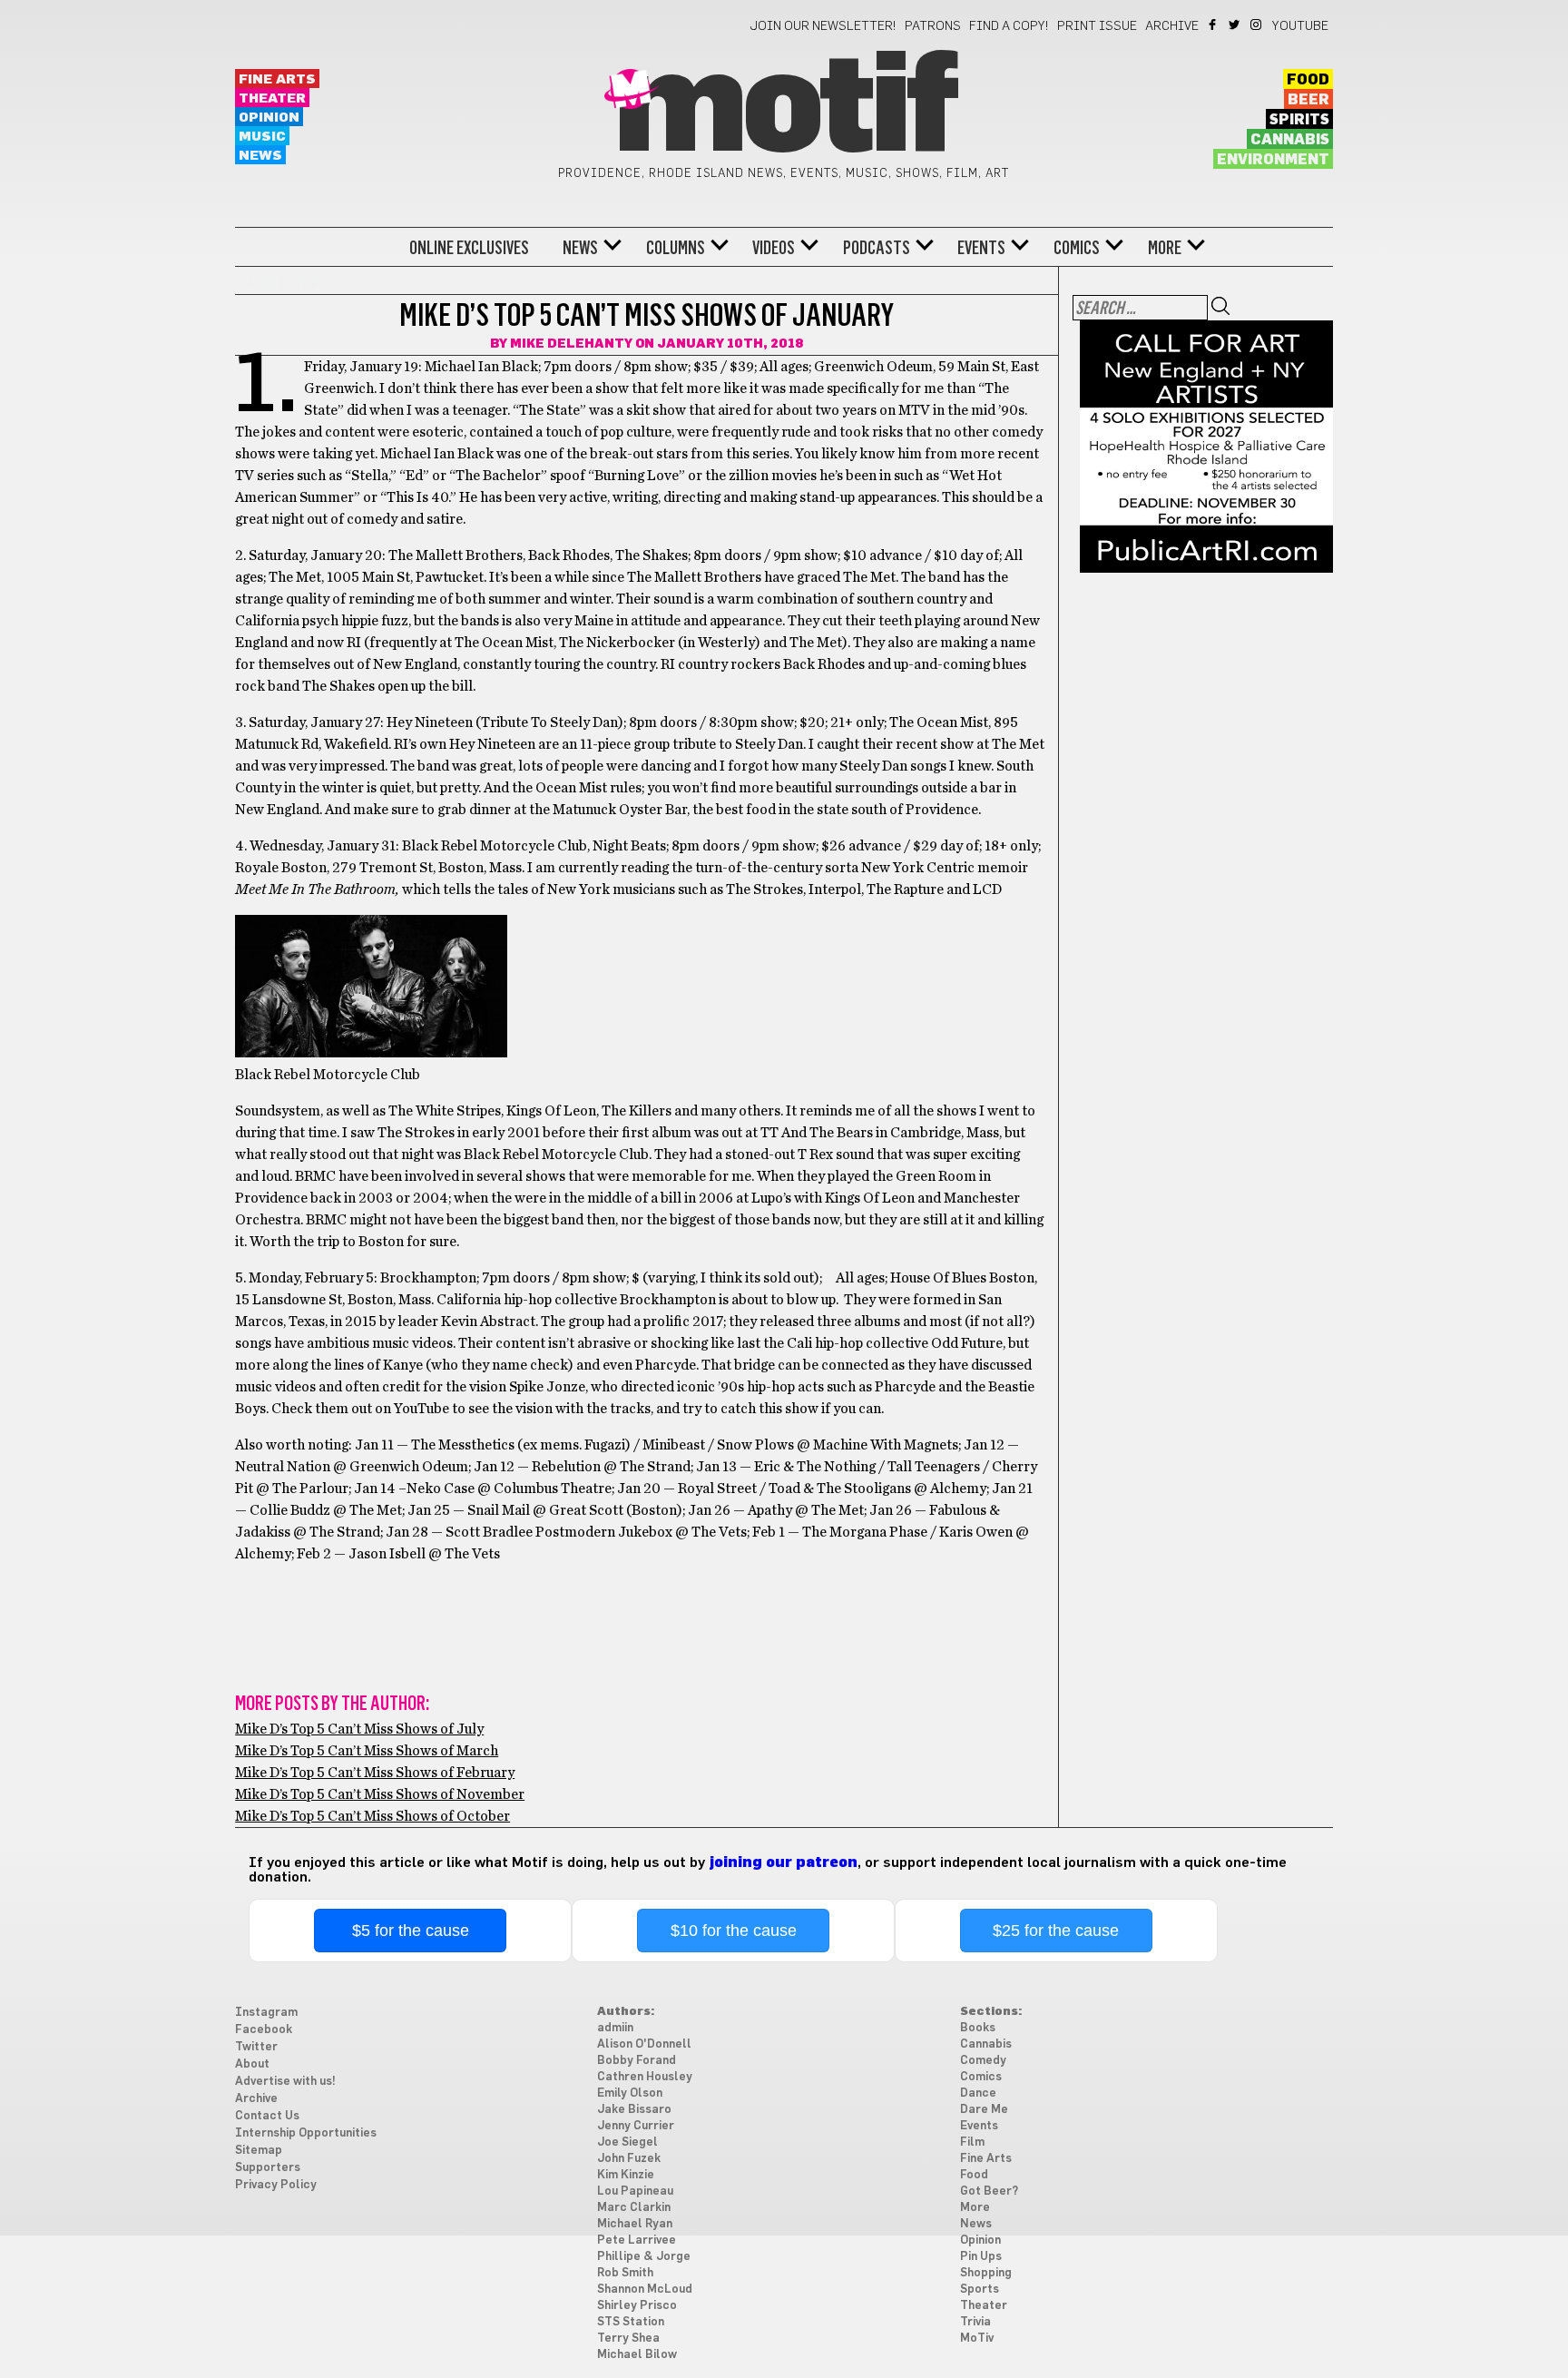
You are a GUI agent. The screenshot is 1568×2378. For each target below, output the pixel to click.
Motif (784, 109)
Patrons (933, 26)
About (252, 2064)
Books (978, 2028)
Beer (1308, 100)
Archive (1172, 26)
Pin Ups (981, 2257)
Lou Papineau (635, 2191)
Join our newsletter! (823, 26)
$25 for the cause (1056, 1931)
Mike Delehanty (571, 344)
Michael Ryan (635, 2224)
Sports (980, 2290)
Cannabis (1290, 140)
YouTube (1300, 26)
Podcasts (877, 248)
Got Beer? (989, 2191)
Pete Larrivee (637, 2240)
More (1165, 248)
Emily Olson (630, 2093)
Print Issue (1097, 26)
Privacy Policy (276, 2185)
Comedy (983, 2061)
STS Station (631, 2322)
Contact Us (267, 2116)
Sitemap (259, 2151)
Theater (272, 98)
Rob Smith (625, 2273)
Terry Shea (628, 2339)
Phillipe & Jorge (644, 2257)
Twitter (1235, 25)
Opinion (269, 118)
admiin (615, 2028)
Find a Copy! (1009, 26)
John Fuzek (629, 2159)
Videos (774, 248)
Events (981, 248)
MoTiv (977, 2339)
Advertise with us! (285, 2082)
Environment (1273, 160)
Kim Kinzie (626, 2175)
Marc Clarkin (634, 2208)
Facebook (1214, 25)
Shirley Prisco (637, 2306)
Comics (1077, 248)
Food (1308, 80)
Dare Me (984, 2110)
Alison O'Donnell (644, 2044)
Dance (978, 2093)
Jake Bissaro (634, 2110)
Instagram (1257, 25)
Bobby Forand (637, 2061)
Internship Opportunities (306, 2133)
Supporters (268, 2168)
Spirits (1299, 120)
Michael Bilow (637, 2355)
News (260, 156)
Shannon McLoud (645, 2290)
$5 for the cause (411, 1931)
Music (262, 137)
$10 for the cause (734, 1931)
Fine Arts (277, 79)
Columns (676, 248)
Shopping (986, 2273)
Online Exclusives (469, 248)
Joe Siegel (627, 2142)
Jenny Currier (636, 2126)
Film (972, 2142)
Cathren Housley (645, 2077)
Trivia (975, 2322)
